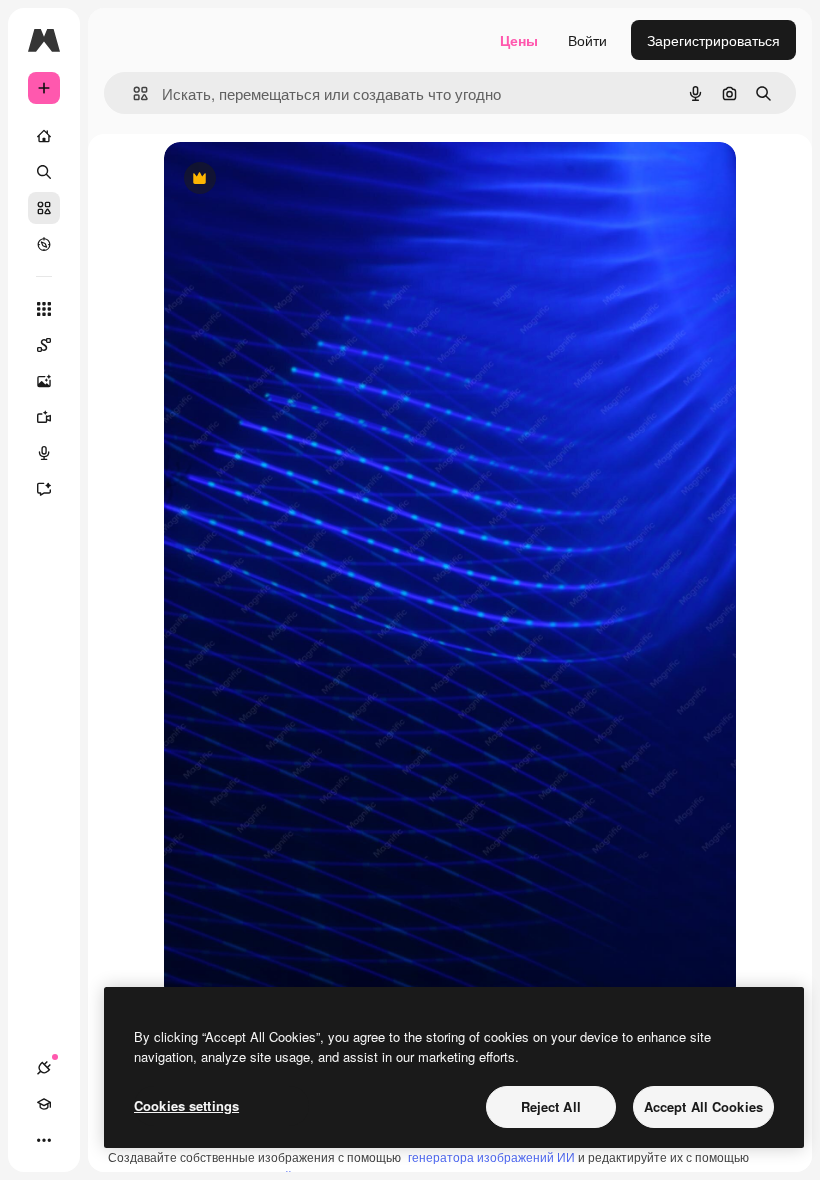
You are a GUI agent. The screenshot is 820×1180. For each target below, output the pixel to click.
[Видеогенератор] (44, 417)
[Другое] (44, 1140)
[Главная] (44, 136)
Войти (587, 40)
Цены (519, 40)
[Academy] (44, 1104)
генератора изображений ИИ (491, 1156)
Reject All (551, 1106)
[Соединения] (44, 1068)
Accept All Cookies (703, 1106)
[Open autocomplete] (132, 93)
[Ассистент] (44, 489)
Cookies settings (186, 1105)
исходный (298, 179)
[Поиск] (44, 172)
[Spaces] (44, 345)
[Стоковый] (44, 208)
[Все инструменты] (44, 309)
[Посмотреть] (44, 244)
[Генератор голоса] (44, 453)
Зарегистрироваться (713, 40)
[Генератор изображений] (44, 381)
